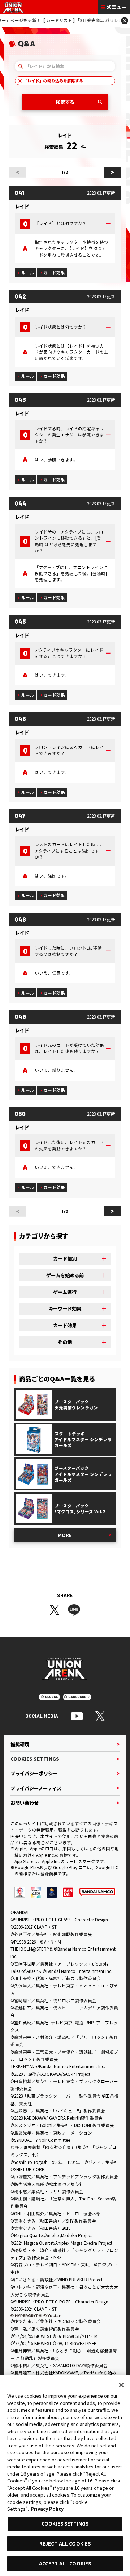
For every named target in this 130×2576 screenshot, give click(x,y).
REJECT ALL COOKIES (65, 2544)
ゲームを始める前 (65, 1275)
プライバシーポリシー (34, 1773)
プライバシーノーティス (36, 1788)
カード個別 (65, 1258)
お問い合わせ (25, 1803)
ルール (28, 273)
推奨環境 (20, 1744)
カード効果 (54, 273)
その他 (65, 1342)
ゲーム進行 (65, 1292)
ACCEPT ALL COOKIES (65, 2563)
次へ (113, 172)
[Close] (121, 2385)
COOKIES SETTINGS (35, 1759)
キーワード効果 (65, 1308)
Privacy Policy (47, 2509)
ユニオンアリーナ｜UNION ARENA (13, 7)
